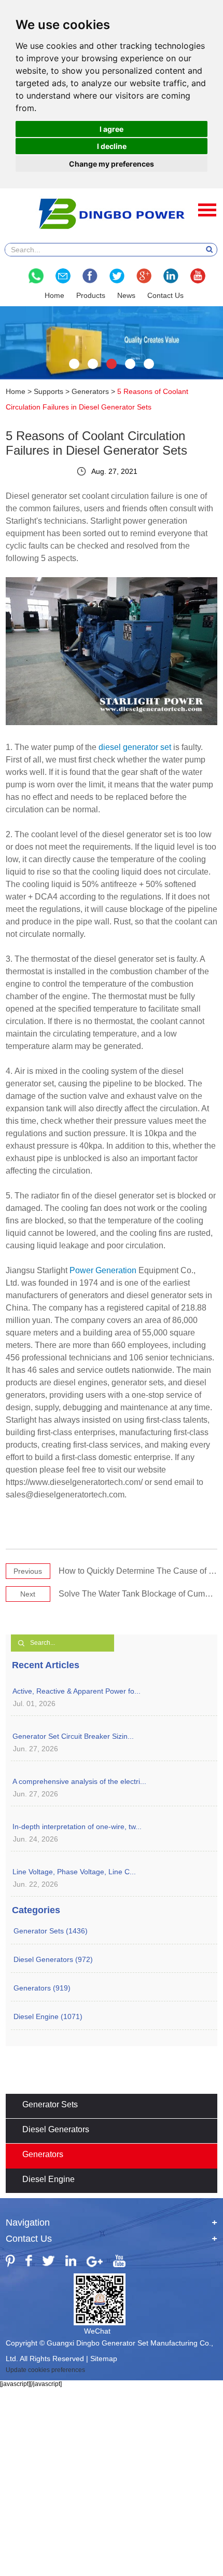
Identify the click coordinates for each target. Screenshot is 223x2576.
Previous (28, 1571)
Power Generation (103, 1270)
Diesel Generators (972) (53, 1959)
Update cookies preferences (45, 2370)
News (126, 295)
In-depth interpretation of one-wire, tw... (77, 1827)
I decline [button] (112, 146)
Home (54, 295)
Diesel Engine (48, 2179)
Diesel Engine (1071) (48, 2016)
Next (28, 1594)
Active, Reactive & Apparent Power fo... (76, 1691)
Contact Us (165, 295)
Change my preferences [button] (112, 164)
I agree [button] (112, 129)
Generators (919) (42, 1988)
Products (91, 295)
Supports (48, 391)
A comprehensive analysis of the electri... (79, 1781)
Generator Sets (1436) (51, 1931)
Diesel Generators (56, 2129)
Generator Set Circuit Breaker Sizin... (73, 1736)
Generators (90, 391)
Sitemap (104, 2359)
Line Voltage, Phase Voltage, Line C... (74, 1872)
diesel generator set (135, 747)
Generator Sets (50, 2104)
